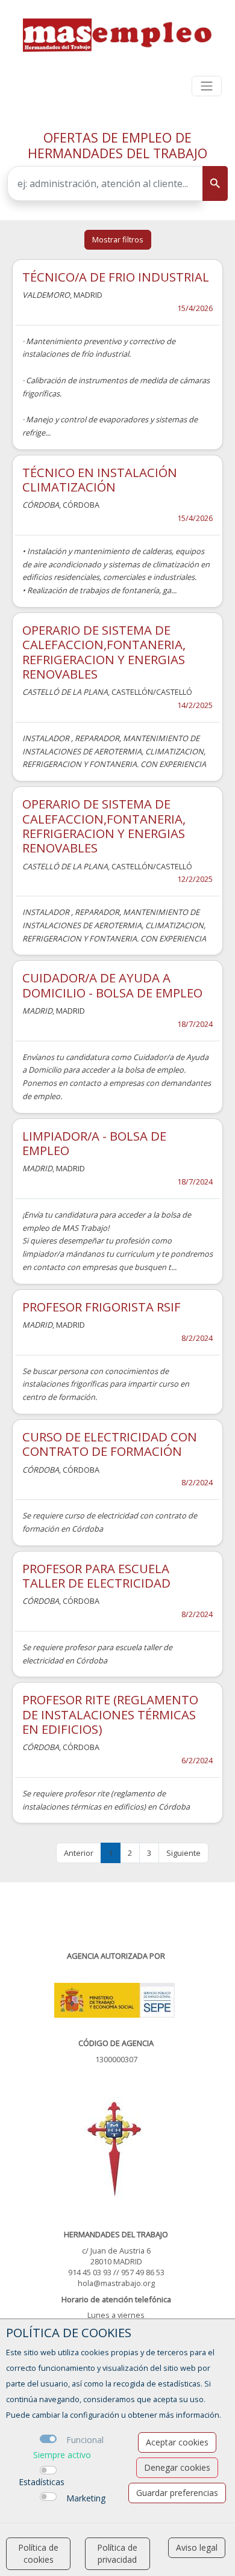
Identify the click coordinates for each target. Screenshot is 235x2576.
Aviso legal (197, 2547)
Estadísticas (42, 2482)
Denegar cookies (177, 2467)
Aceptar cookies (177, 2442)
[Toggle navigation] (207, 86)
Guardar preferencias (177, 2493)
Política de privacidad (117, 2553)
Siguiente (183, 1853)
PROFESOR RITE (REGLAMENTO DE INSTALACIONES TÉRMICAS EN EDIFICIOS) (110, 1714)
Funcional (85, 2440)
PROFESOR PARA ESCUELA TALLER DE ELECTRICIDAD (96, 1576)
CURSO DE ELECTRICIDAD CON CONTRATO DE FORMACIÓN (110, 1444)
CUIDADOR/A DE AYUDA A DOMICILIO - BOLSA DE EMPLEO (112, 985)
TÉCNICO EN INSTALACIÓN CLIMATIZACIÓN (100, 479)
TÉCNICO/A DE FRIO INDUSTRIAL (116, 277)
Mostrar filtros (118, 239)
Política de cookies (38, 2553)
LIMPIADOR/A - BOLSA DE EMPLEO (94, 1143)
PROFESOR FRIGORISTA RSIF (102, 1307)
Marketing (86, 2498)
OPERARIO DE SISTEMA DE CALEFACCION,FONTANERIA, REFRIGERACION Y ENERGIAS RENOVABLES (104, 652)
